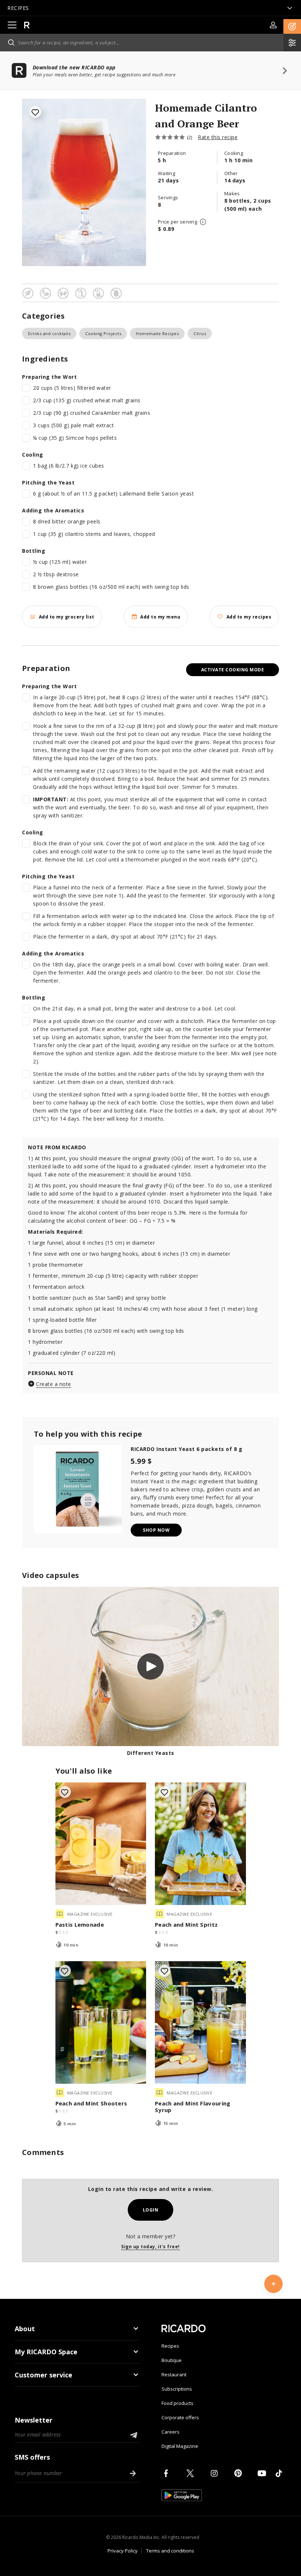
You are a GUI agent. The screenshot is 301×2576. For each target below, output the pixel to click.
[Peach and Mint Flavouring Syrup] (200, 2022)
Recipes (170, 2346)
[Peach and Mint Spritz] (200, 1844)
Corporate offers (180, 2417)
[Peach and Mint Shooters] (101, 2022)
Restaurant (174, 2374)
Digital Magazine (180, 2446)
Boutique (172, 2360)
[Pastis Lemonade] (101, 1844)
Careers (171, 2432)
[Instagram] (215, 2473)
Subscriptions (177, 2389)
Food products (177, 2403)
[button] (292, 26)
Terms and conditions (170, 2551)
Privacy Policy (123, 2551)
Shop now (156, 1530)
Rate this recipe (218, 137)
